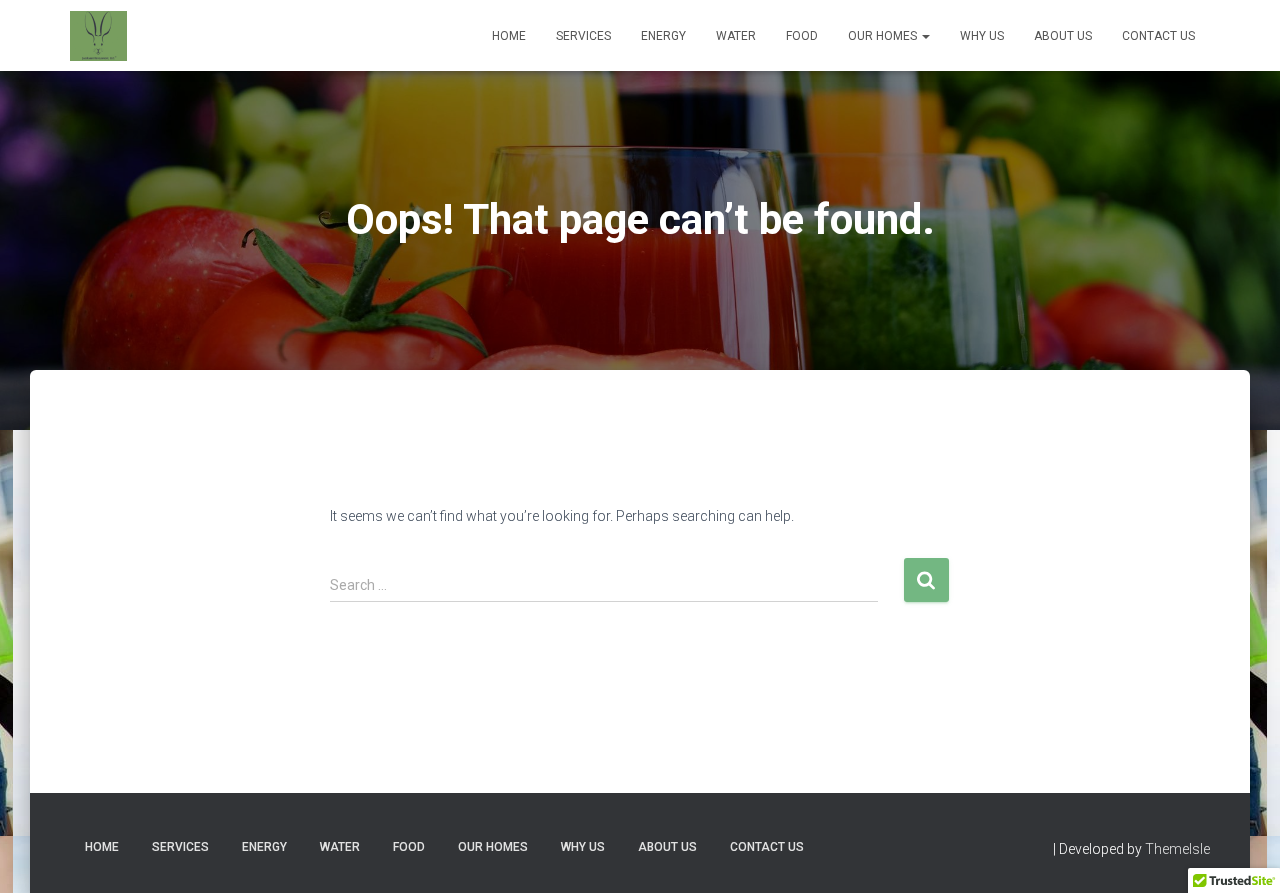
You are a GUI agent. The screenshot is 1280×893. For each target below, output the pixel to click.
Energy (663, 36)
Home (509, 36)
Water (736, 36)
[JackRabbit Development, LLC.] (98, 36)
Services (583, 36)
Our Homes (884, 36)
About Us (1063, 36)
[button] (925, 36)
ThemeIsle (1177, 849)
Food (802, 36)
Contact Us (1158, 36)
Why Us (982, 36)
